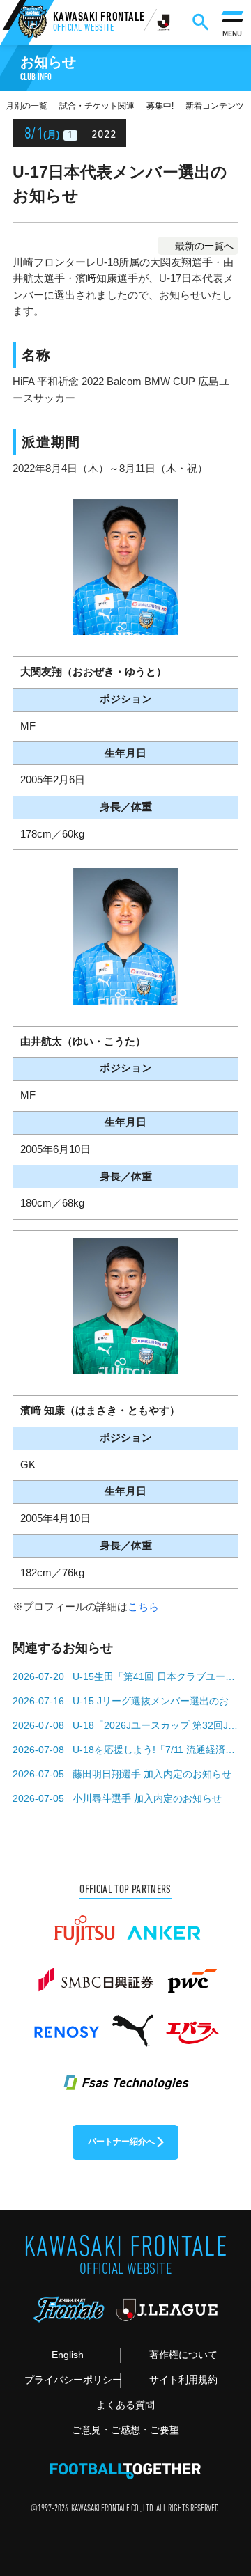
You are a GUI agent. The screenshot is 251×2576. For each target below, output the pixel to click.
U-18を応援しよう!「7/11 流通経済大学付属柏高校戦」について (155, 1750)
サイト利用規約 (183, 2380)
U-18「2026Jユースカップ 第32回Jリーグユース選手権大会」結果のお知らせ (155, 1725)
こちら (143, 1607)
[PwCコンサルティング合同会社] (191, 1974)
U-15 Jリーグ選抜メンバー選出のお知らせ (155, 1701)
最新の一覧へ (204, 246)
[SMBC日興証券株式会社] (95, 1974)
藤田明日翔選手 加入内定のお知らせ (152, 1774)
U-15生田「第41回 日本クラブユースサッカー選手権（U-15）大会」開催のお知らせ (155, 1676)
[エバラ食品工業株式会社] (192, 2025)
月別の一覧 (26, 106)
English (68, 2355)
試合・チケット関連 (97, 106)
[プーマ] (132, 2025)
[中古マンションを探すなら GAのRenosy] (66, 2025)
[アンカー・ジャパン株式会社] (164, 1924)
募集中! (160, 106)
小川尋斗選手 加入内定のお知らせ (147, 1798)
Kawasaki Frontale (99, 23)
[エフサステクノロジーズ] (125, 2075)
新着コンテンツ (215, 106)
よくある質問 (125, 2405)
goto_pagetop (221, 2481)
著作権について (183, 2355)
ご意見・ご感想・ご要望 (125, 2430)
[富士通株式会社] (84, 1924)
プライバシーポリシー (72, 2380)
